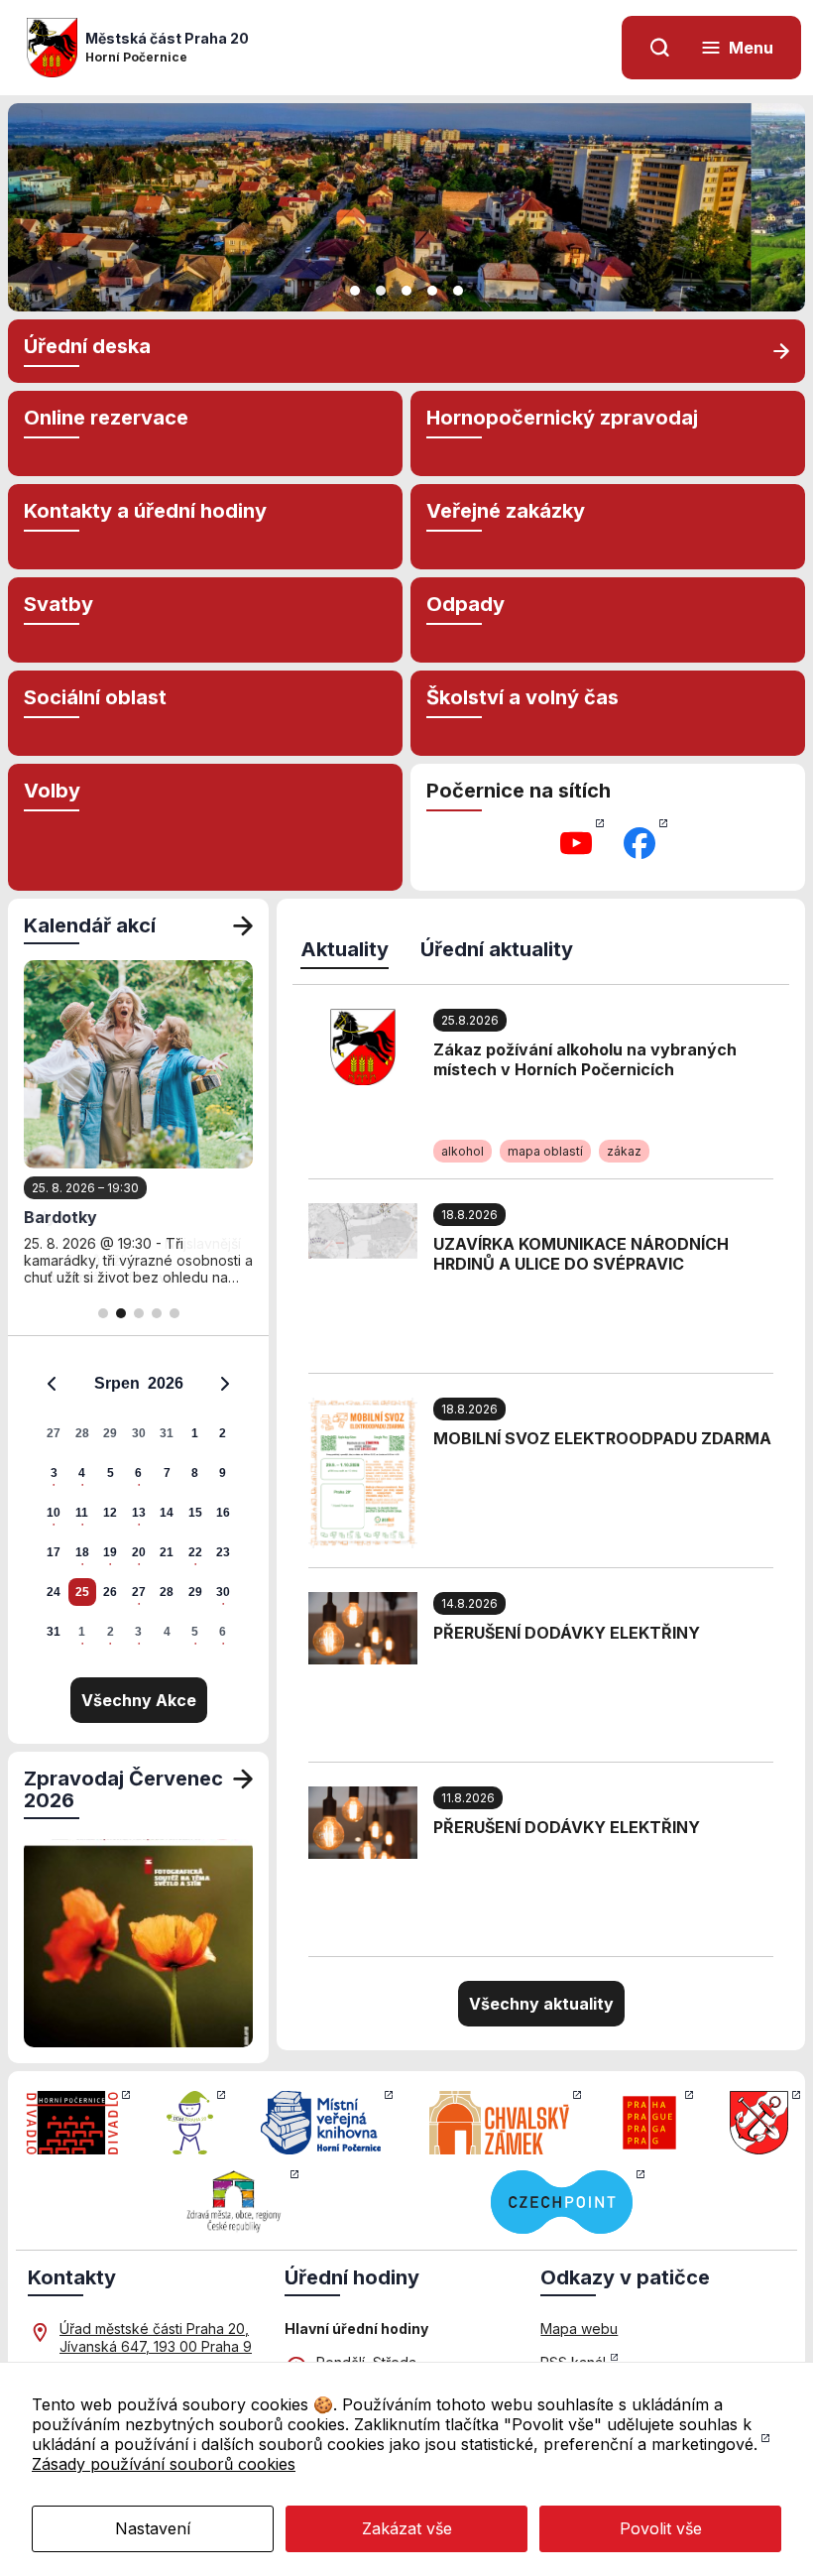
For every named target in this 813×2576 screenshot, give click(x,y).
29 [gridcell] (110, 1433)
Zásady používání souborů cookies (164, 2464)
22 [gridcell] (195, 1552)
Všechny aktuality (541, 2004)
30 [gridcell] (139, 1433)
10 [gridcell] (54, 1513)
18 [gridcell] (82, 1552)
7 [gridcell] (167, 1473)
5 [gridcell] (111, 1473)
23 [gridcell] (223, 1552)
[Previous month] (52, 1384)
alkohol (463, 1151)
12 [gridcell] (110, 1513)
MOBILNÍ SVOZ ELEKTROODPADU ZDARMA (602, 1438)
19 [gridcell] (110, 1552)
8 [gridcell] (195, 1473)
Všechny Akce (139, 1700)
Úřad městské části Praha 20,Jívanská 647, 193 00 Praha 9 (156, 2337)
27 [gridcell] (54, 1433)
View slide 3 (406, 291)
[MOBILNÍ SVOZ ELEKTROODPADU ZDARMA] (363, 1471)
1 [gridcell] (195, 1433)
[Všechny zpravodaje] (243, 1789)
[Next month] (225, 1384)
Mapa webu (579, 2329)
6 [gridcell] (138, 1473)
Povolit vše (661, 2528)
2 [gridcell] (223, 1433)
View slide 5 (458, 291)
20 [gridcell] (139, 1552)
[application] (138, 1507)
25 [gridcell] (82, 1592)
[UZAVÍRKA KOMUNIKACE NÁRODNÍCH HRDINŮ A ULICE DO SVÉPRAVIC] (363, 1229)
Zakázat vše (407, 2528)
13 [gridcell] (139, 1513)
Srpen (117, 1383)
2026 (166, 1383)
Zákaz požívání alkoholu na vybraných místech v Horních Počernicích (585, 1059)
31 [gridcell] (167, 1433)
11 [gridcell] (82, 1513)
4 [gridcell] (82, 1473)
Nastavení (153, 2528)
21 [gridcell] (167, 1552)
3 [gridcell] (54, 1473)
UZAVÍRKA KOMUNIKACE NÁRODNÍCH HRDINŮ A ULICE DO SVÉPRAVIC (581, 1254)
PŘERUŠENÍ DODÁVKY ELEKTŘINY (567, 1633)
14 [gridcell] (167, 1513)
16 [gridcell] (223, 1513)
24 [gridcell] (54, 1592)
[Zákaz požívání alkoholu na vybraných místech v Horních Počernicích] (363, 1045)
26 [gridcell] (110, 1592)
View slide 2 (381, 291)
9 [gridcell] (223, 1473)
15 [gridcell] (195, 1513)
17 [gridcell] (54, 1552)
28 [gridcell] (82, 1433)
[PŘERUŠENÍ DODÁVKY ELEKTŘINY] (363, 1627)
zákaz (624, 1151)
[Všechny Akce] (243, 925)
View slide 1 (355, 291)
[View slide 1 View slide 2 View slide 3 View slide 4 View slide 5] (406, 207)
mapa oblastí (545, 1151)
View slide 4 (432, 291)
